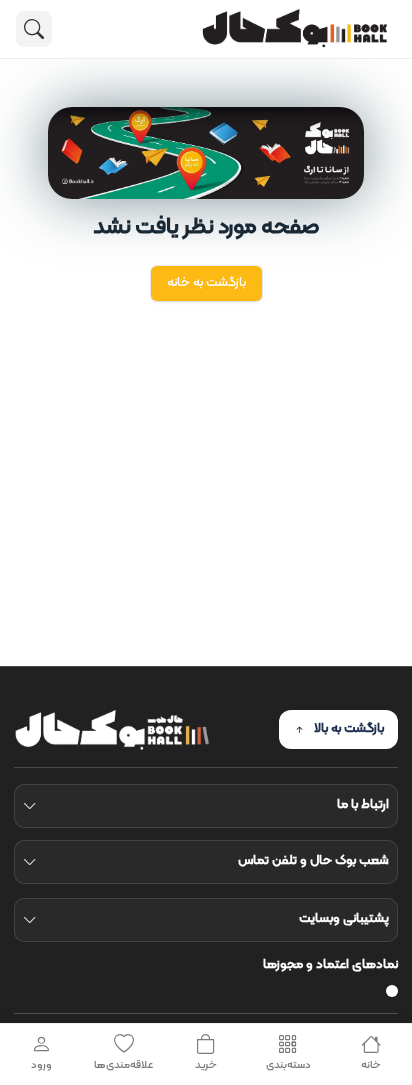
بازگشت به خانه (206, 283)
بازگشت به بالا (349, 729)
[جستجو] (34, 29)
